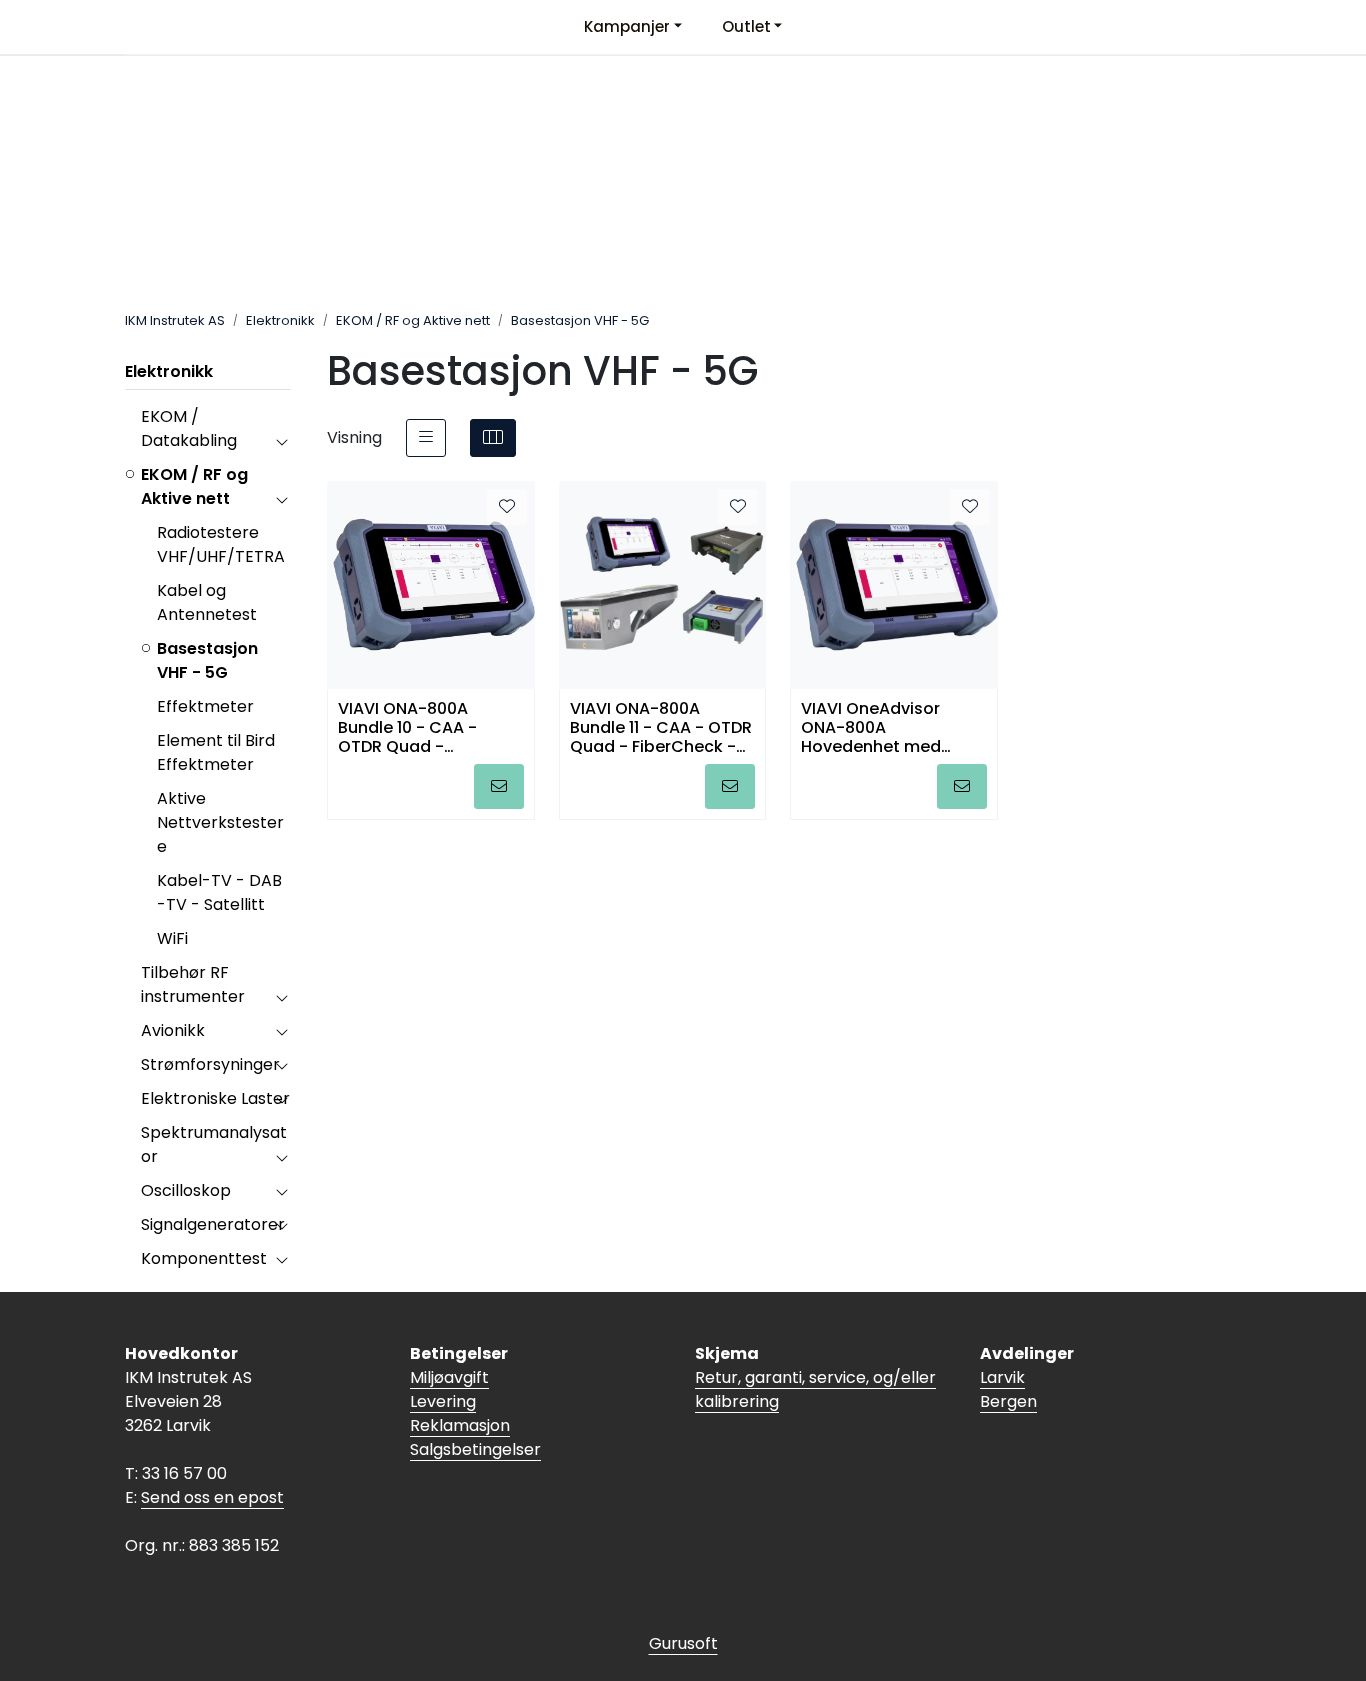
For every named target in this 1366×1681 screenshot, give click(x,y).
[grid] (493, 438)
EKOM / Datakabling (189, 428)
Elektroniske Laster (215, 1098)
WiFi (172, 938)
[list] (426, 438)
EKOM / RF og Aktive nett (194, 486)
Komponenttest (204, 1258)
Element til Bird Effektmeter (216, 752)
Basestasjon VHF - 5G (207, 660)
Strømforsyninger (210, 1064)
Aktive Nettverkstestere (220, 822)
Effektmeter (205, 706)
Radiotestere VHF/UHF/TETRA (221, 544)
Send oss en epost (212, 1497)
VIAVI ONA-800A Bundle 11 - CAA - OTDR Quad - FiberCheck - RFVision (661, 726)
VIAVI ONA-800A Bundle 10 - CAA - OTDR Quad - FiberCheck (407, 726)
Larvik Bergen (1008, 1389)
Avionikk (173, 1030)
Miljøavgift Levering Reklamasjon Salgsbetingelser (475, 1413)
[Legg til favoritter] (507, 507)
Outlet (746, 26)
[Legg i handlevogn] (499, 786)
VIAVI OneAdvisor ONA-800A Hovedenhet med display (871, 726)
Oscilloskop (186, 1190)
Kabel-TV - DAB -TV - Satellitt (219, 892)
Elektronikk (169, 371)
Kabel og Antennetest (207, 602)
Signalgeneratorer (213, 1224)
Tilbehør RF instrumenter (193, 984)
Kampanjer (627, 26)
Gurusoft (683, 1643)
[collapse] (281, 441)
